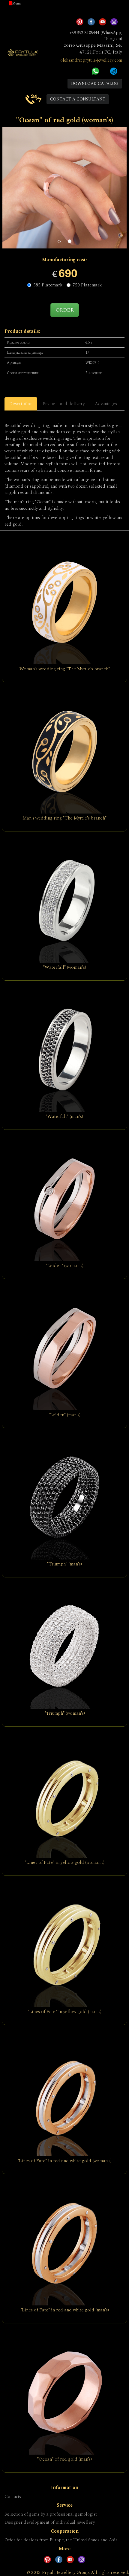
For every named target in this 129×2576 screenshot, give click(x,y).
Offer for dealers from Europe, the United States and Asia (61, 2540)
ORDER (65, 310)
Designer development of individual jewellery (50, 2522)
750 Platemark (87, 285)
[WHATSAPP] (95, 71)
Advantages (106, 404)
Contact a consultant (78, 99)
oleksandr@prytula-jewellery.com (91, 60)
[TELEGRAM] (114, 71)
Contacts (13, 2497)
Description (21, 404)
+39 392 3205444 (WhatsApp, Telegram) (96, 36)
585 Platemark (48, 285)
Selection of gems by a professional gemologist (51, 2514)
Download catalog (95, 84)
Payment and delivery (64, 404)
